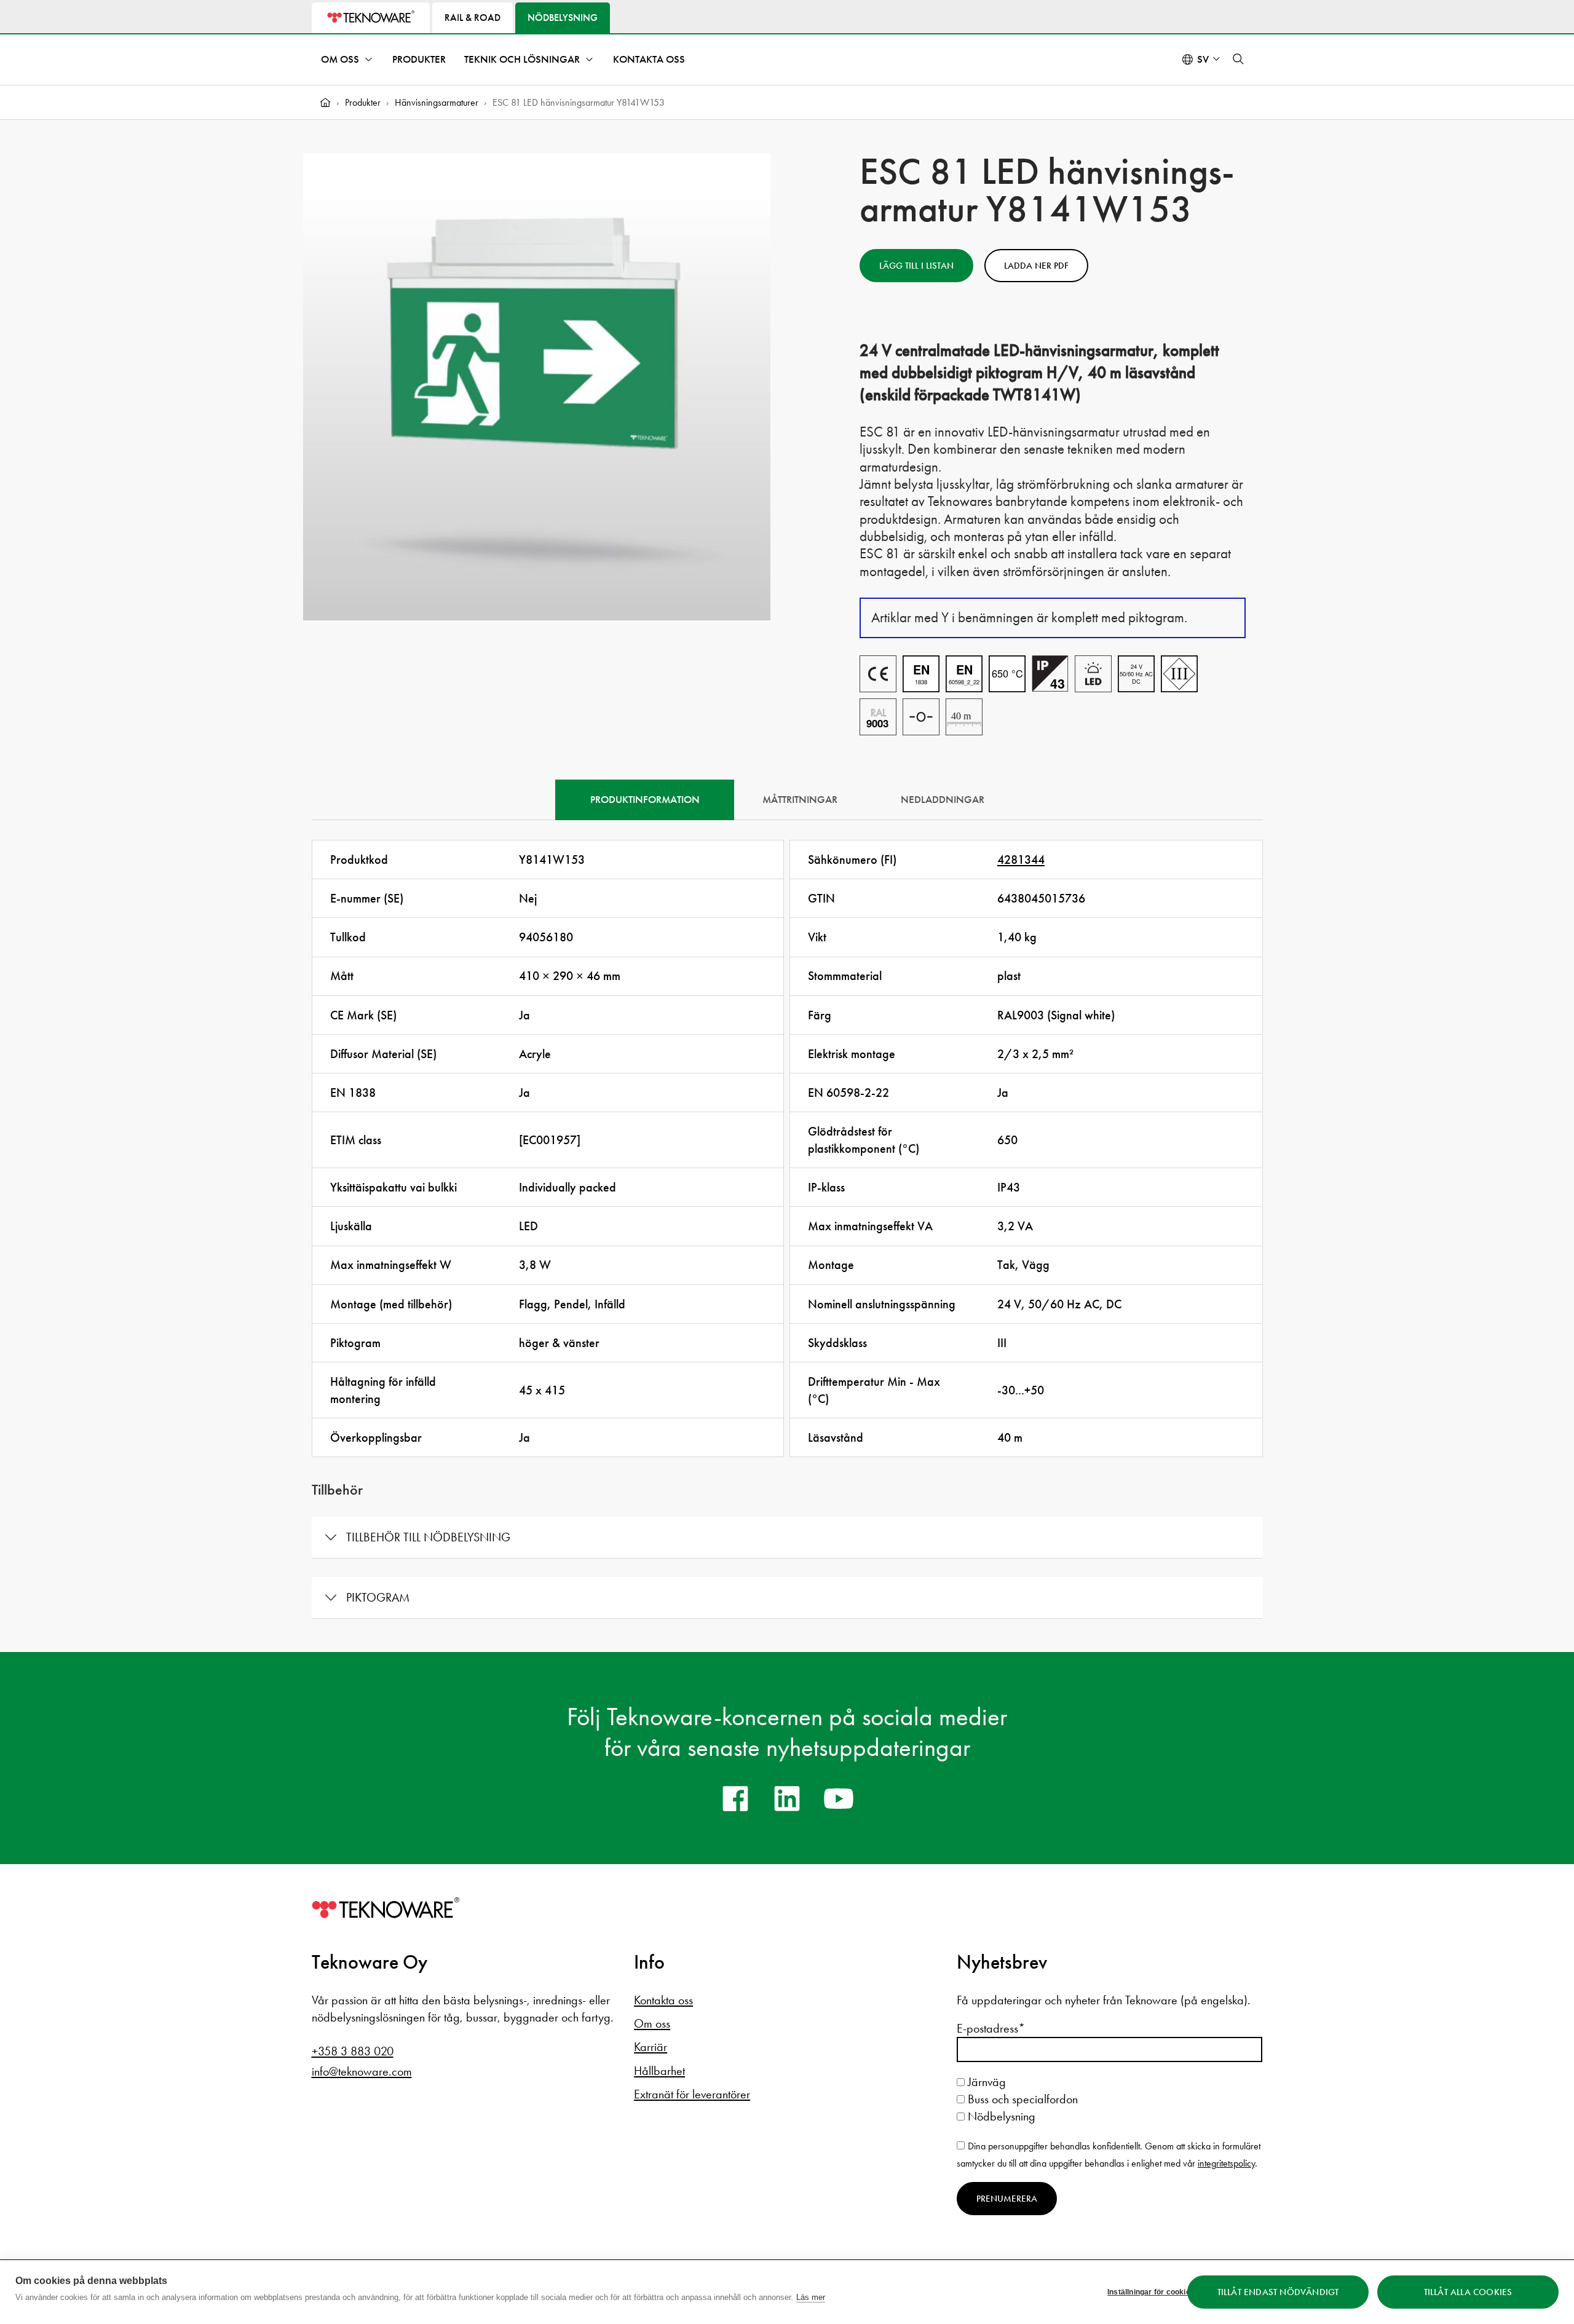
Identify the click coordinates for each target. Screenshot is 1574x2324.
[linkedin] (787, 1798)
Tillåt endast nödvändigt (1278, 2292)
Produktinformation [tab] (645, 800)
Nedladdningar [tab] (943, 800)
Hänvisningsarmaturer (437, 102)
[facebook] (735, 1798)
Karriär (651, 2047)
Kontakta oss (649, 59)
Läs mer (811, 2297)
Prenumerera (1007, 2199)
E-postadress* (991, 2028)
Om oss (340, 59)
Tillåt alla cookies (1468, 2292)
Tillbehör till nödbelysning (428, 1537)
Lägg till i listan (916, 266)
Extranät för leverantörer (692, 2094)
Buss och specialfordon (1021, 2099)
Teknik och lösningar (522, 59)
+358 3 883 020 (353, 2051)
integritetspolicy (1226, 2163)
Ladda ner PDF (1036, 266)
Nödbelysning (1000, 2116)
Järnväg (985, 2082)
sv (1203, 59)
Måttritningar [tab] (800, 800)
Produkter (419, 59)
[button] (1238, 59)
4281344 (1021, 860)
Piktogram (378, 1597)
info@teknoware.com (362, 2071)
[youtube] (839, 1798)
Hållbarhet (659, 2071)
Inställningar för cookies (1143, 2292)
